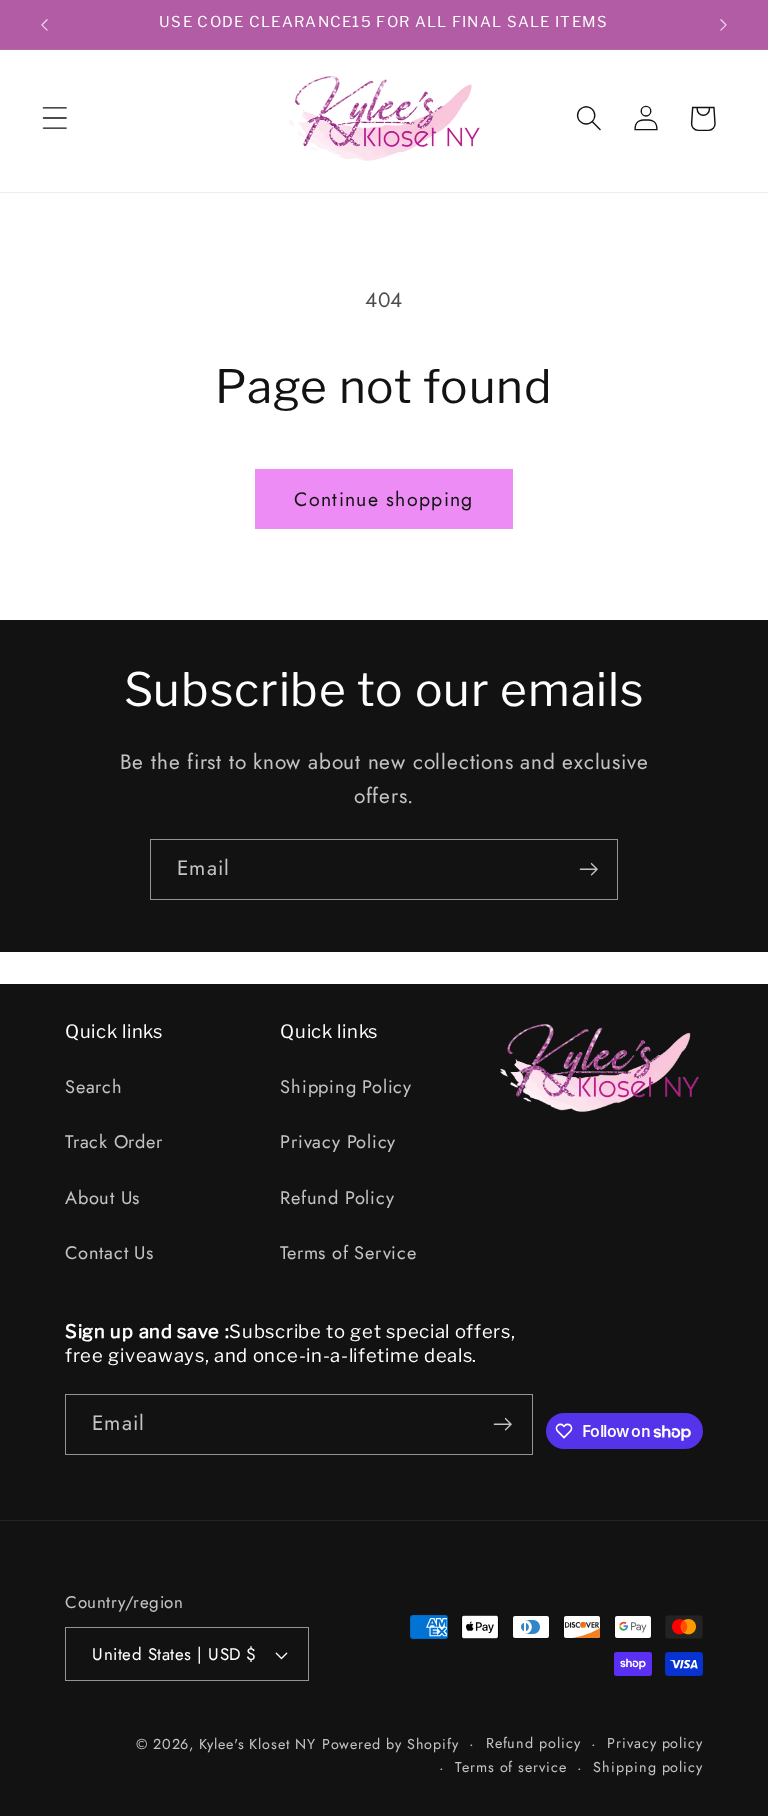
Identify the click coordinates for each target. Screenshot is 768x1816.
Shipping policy (648, 1767)
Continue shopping (383, 499)
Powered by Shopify (390, 1744)
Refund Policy (337, 1198)
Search (94, 1087)
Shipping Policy (346, 1087)
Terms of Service (348, 1253)
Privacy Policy (338, 1142)
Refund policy (533, 1743)
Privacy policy (655, 1743)
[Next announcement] (724, 25)
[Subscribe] (588, 869)
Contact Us (109, 1253)
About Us (102, 1198)
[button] (54, 118)
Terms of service (511, 1767)
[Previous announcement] (44, 25)
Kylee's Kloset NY (257, 1744)
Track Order (114, 1142)
